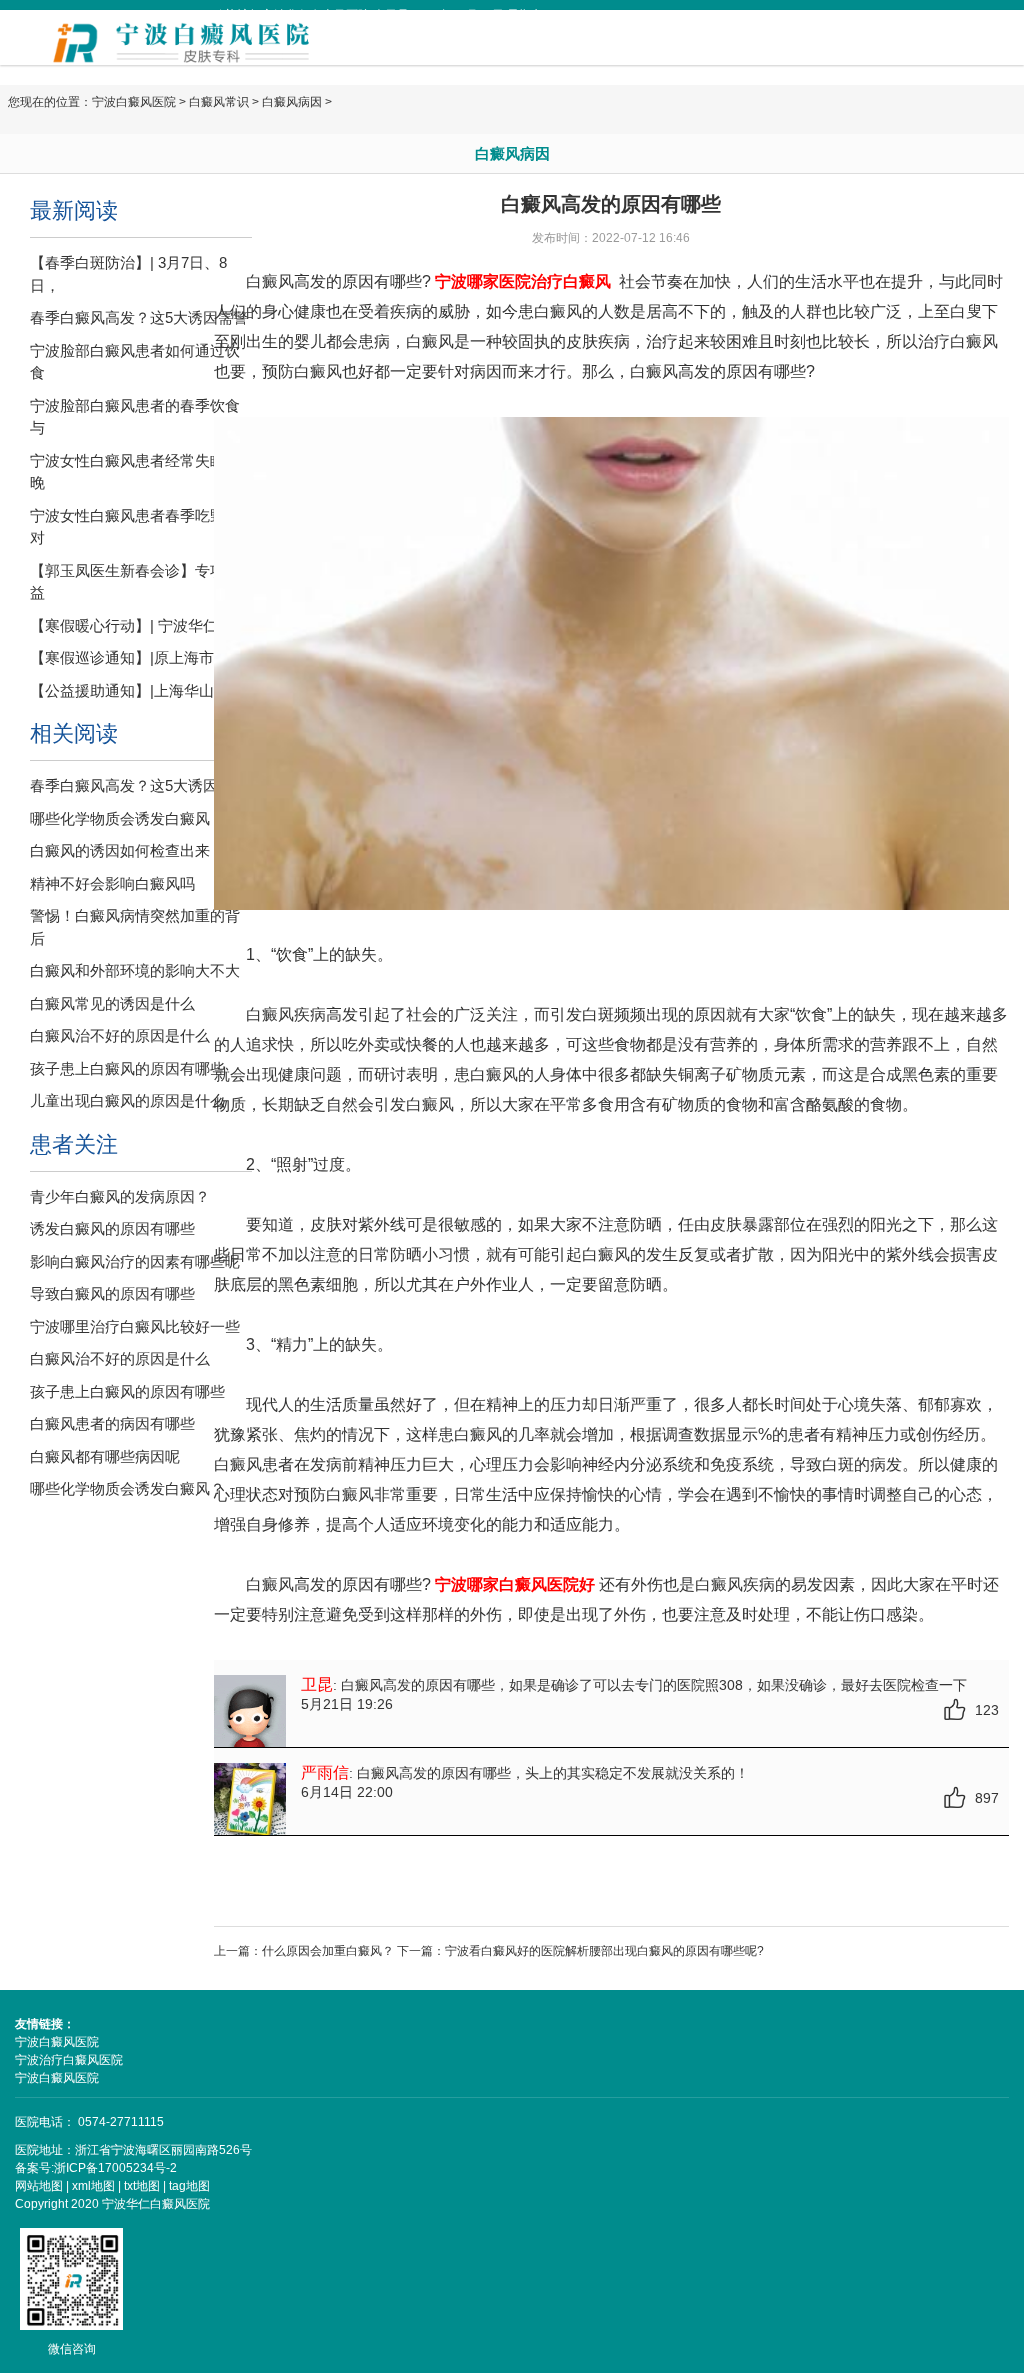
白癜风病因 (292, 102)
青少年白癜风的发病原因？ (120, 1196)
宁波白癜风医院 (134, 102)
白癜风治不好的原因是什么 (120, 1035)
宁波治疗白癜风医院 (69, 2060)
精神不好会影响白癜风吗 (112, 883)
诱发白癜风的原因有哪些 (112, 1228)
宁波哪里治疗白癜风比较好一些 (135, 1326)
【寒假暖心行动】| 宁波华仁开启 (139, 625)
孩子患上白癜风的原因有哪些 (127, 1068)
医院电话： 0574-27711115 (89, 2122)
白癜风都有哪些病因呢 (105, 1456)
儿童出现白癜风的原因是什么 (127, 1100)
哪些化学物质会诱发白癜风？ (127, 818)
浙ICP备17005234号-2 (115, 2168)
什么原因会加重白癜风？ (328, 1951)
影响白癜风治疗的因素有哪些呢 (135, 1261)
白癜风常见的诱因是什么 (112, 1003)
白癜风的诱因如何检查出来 (120, 850)
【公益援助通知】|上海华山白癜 (137, 690)
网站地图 (39, 2186)
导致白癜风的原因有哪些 (112, 1293)
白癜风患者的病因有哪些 (112, 1423)
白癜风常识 (219, 102)
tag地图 (189, 2186)
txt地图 (142, 2186)
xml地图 (93, 2186)
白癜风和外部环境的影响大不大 (135, 970)
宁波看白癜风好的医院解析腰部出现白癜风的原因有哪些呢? (604, 1951)
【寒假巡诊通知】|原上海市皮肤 (137, 657)
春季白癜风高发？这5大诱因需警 (139, 317)
